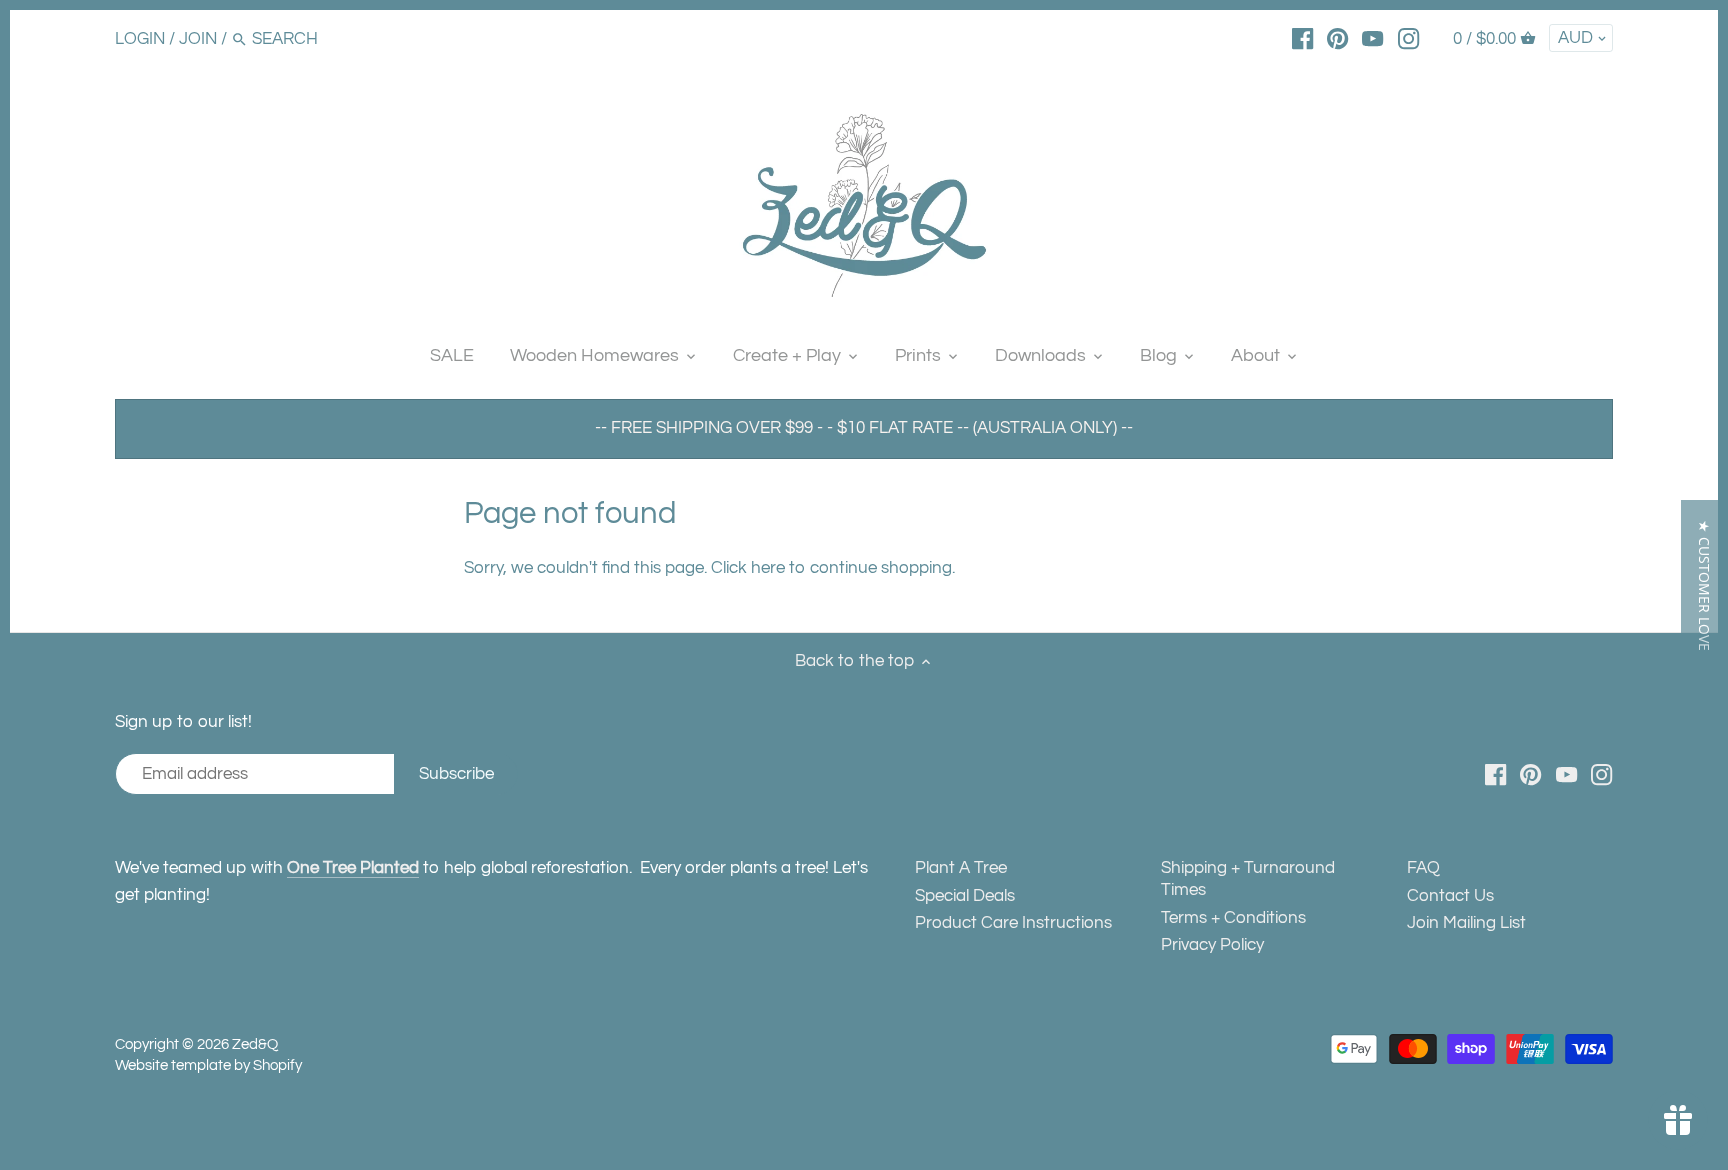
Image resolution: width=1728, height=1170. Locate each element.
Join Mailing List (1466, 923)
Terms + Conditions (1233, 918)
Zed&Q (255, 1044)
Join (198, 39)
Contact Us (1450, 896)
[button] (1704, 585)
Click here (748, 568)
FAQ (1423, 868)
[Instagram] (1408, 38)
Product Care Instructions (1013, 923)
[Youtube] (1372, 38)
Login (140, 39)
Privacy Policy (1212, 945)
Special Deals (965, 896)
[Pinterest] (1337, 38)
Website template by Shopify (208, 1065)
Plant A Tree (961, 868)
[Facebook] (1302, 38)
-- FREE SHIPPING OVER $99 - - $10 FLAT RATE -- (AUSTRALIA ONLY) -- (864, 428)
